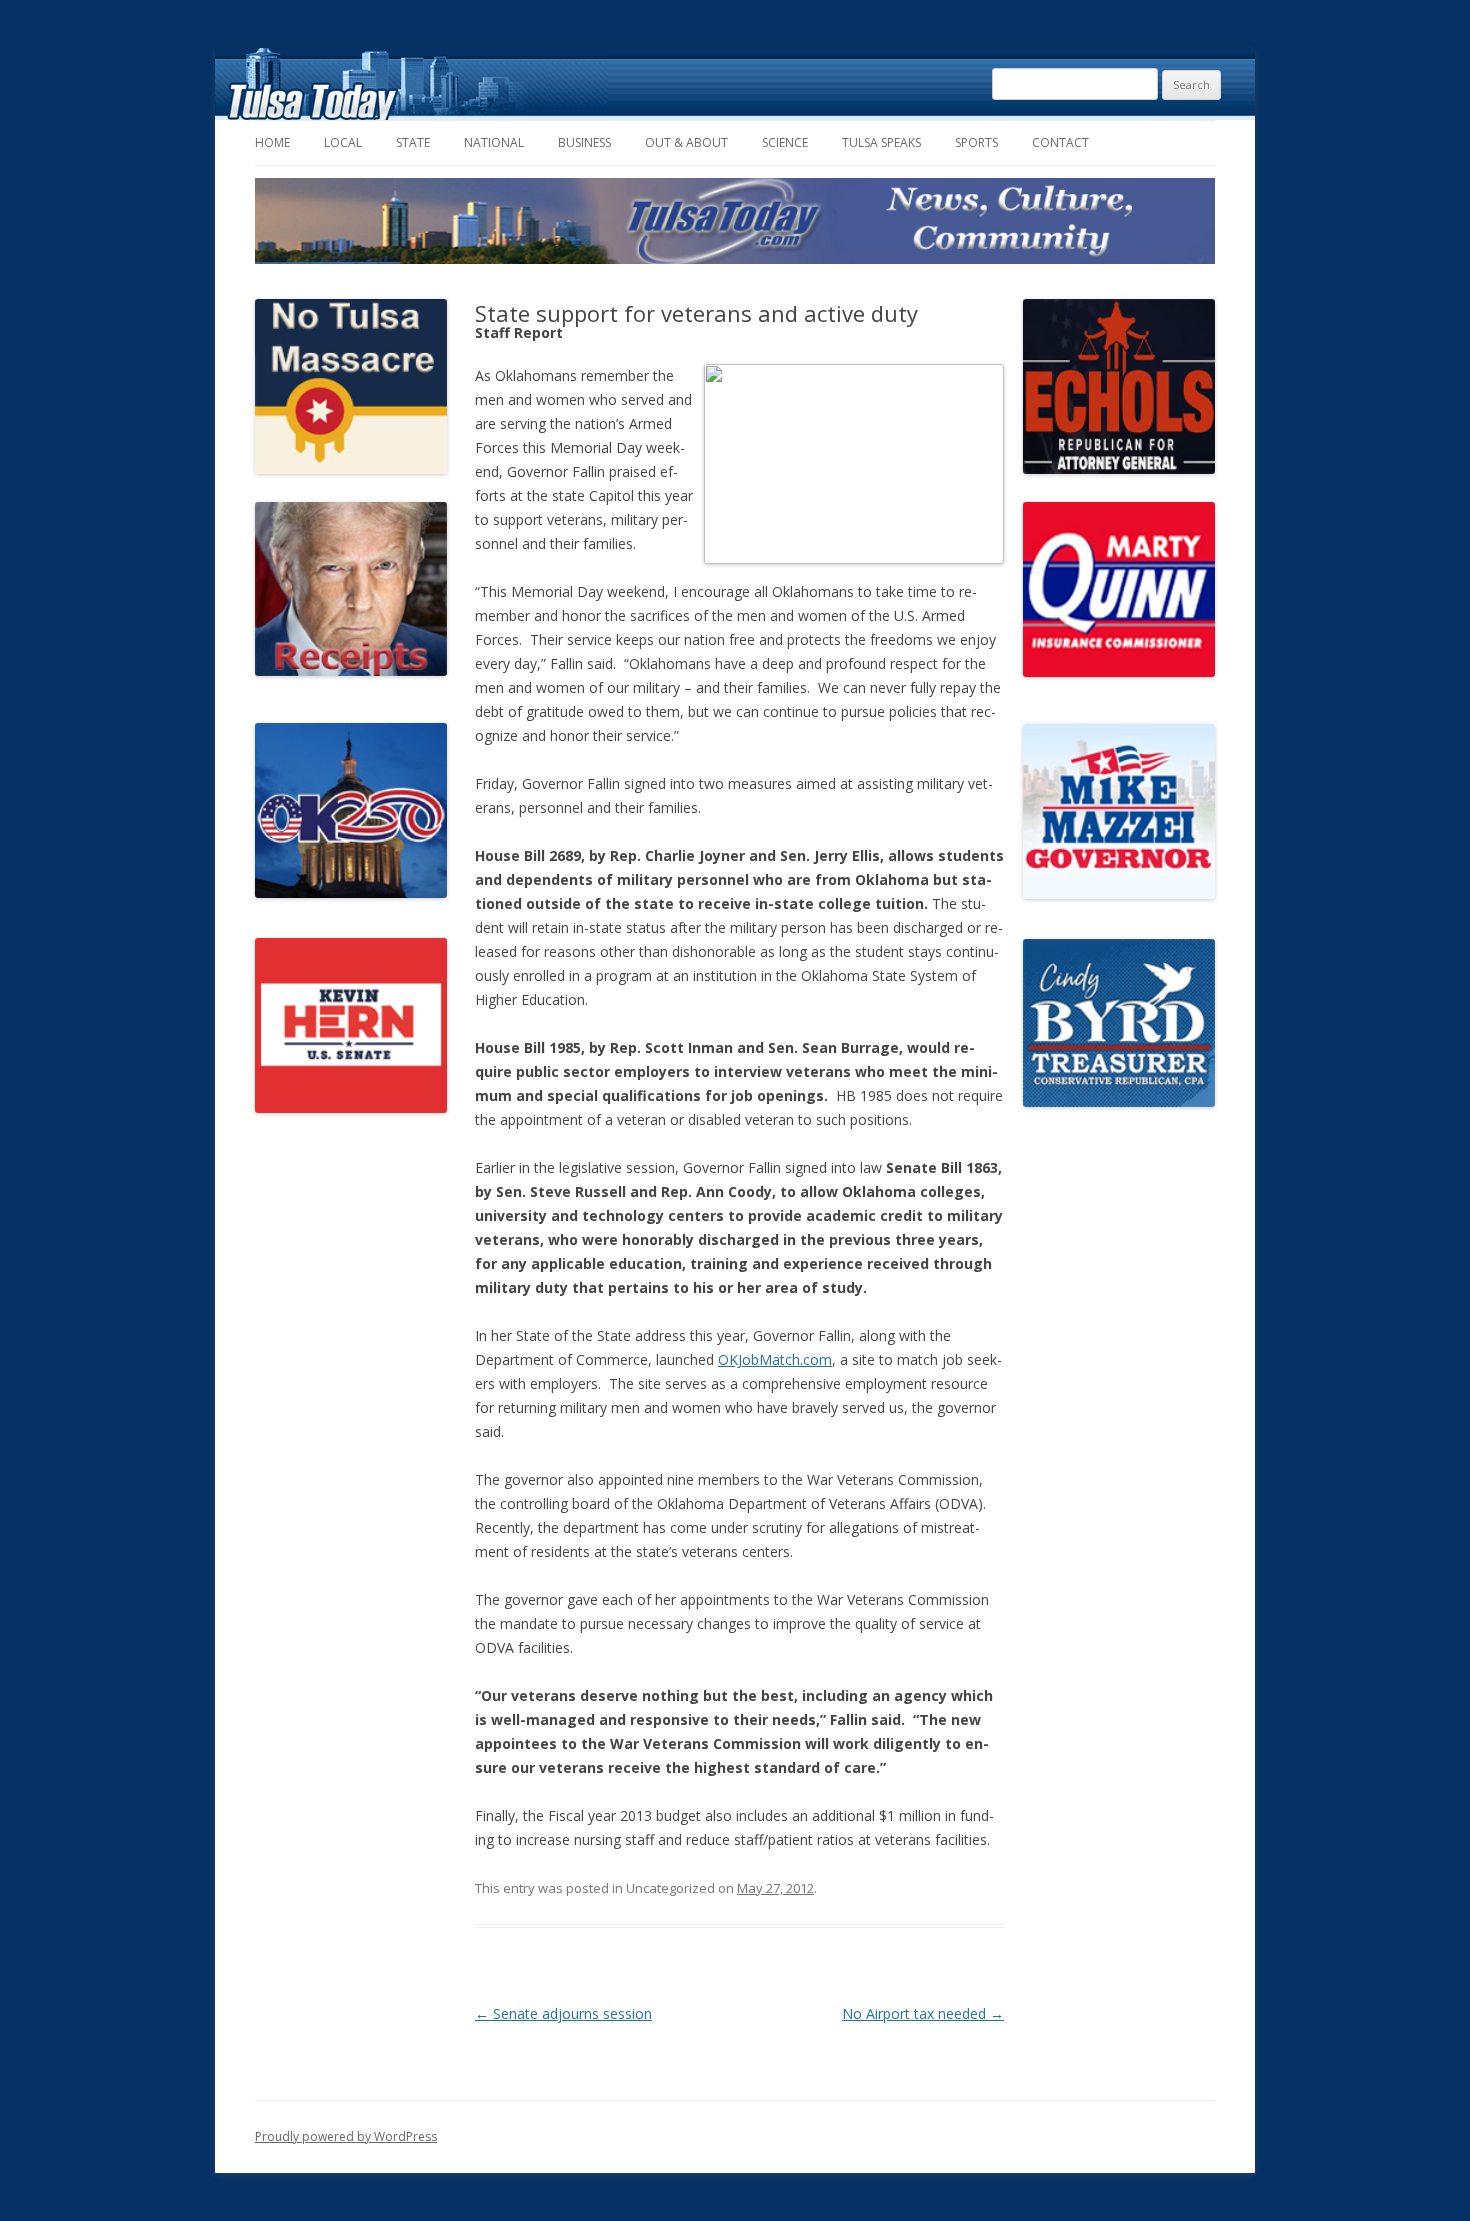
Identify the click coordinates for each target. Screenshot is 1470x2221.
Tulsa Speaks (881, 142)
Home (272, 142)
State (413, 142)
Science (785, 142)
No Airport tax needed (923, 2013)
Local (343, 142)
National (494, 142)
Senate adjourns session (563, 2013)
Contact (1060, 142)
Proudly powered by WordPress (346, 2136)
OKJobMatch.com (775, 1359)
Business (584, 142)
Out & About (686, 142)
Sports (976, 142)
